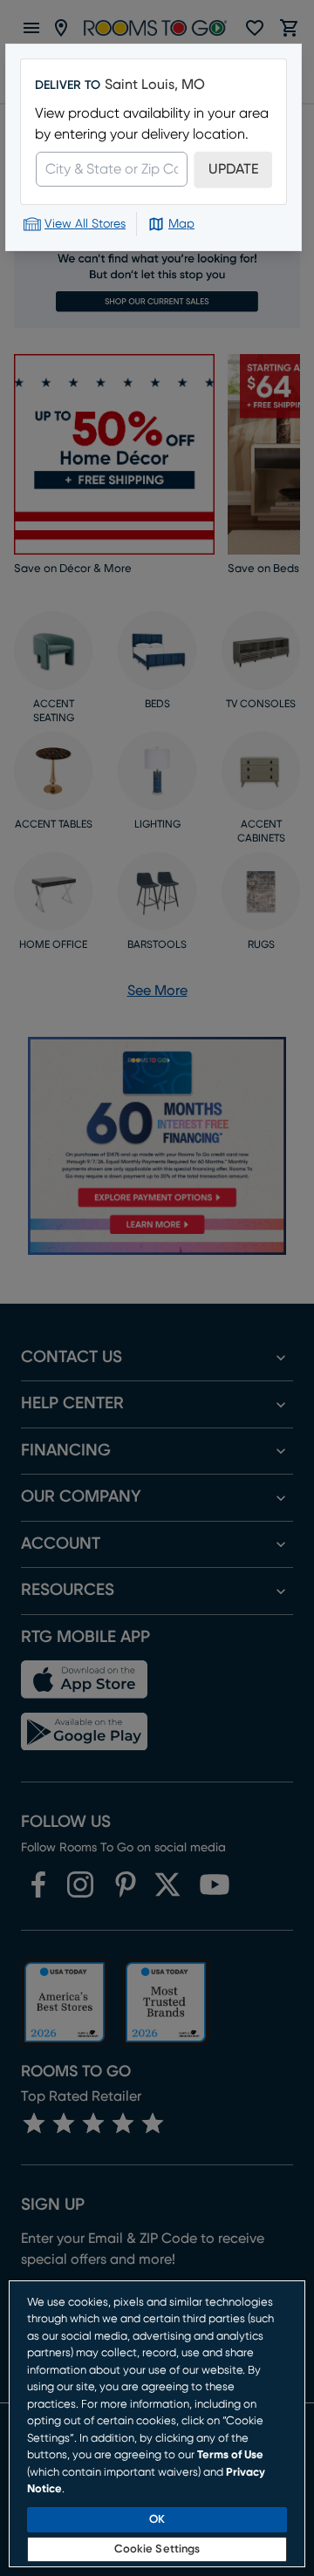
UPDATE (233, 169)
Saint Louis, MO (155, 85)
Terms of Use (230, 2455)
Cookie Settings (157, 2549)
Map (181, 224)
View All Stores (85, 224)
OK (157, 2520)
